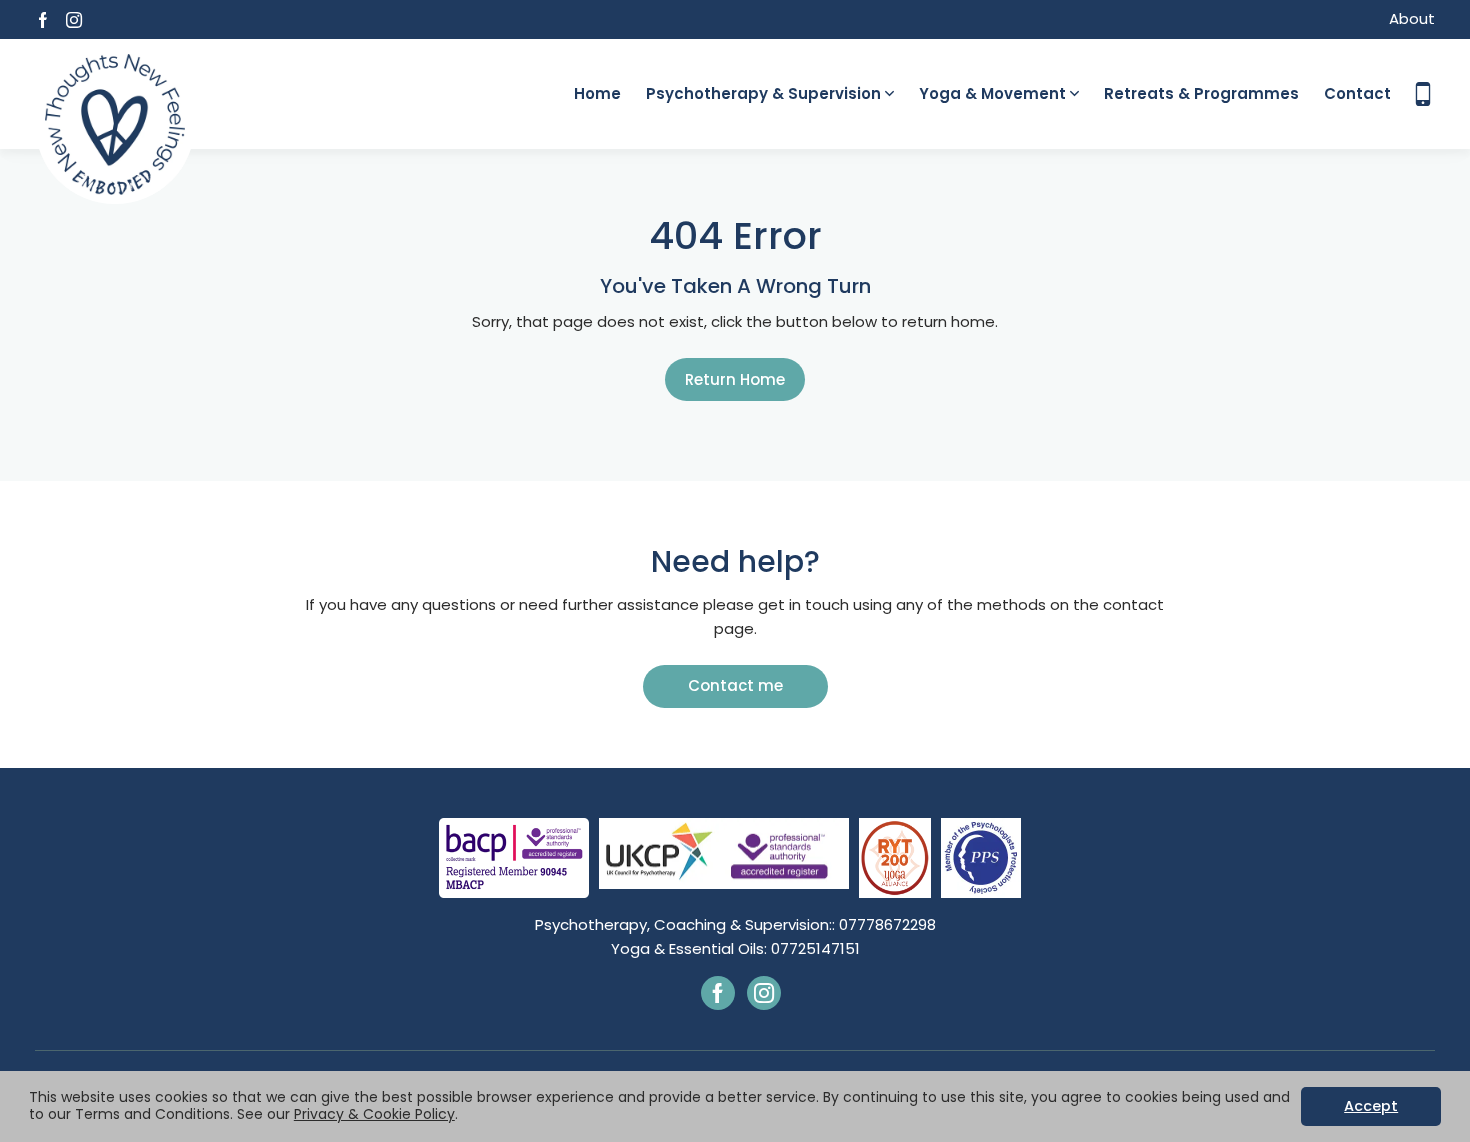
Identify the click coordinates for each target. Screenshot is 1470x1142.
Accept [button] (1371, 1106)
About (1412, 18)
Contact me (735, 685)
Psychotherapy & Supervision (763, 93)
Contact (1357, 93)
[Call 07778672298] (1423, 94)
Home (597, 93)
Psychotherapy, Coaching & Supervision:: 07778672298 (735, 924)
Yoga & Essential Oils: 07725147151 (735, 948)
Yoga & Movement (992, 93)
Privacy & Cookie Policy (374, 1114)
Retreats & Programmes (1201, 93)
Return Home (735, 379)
